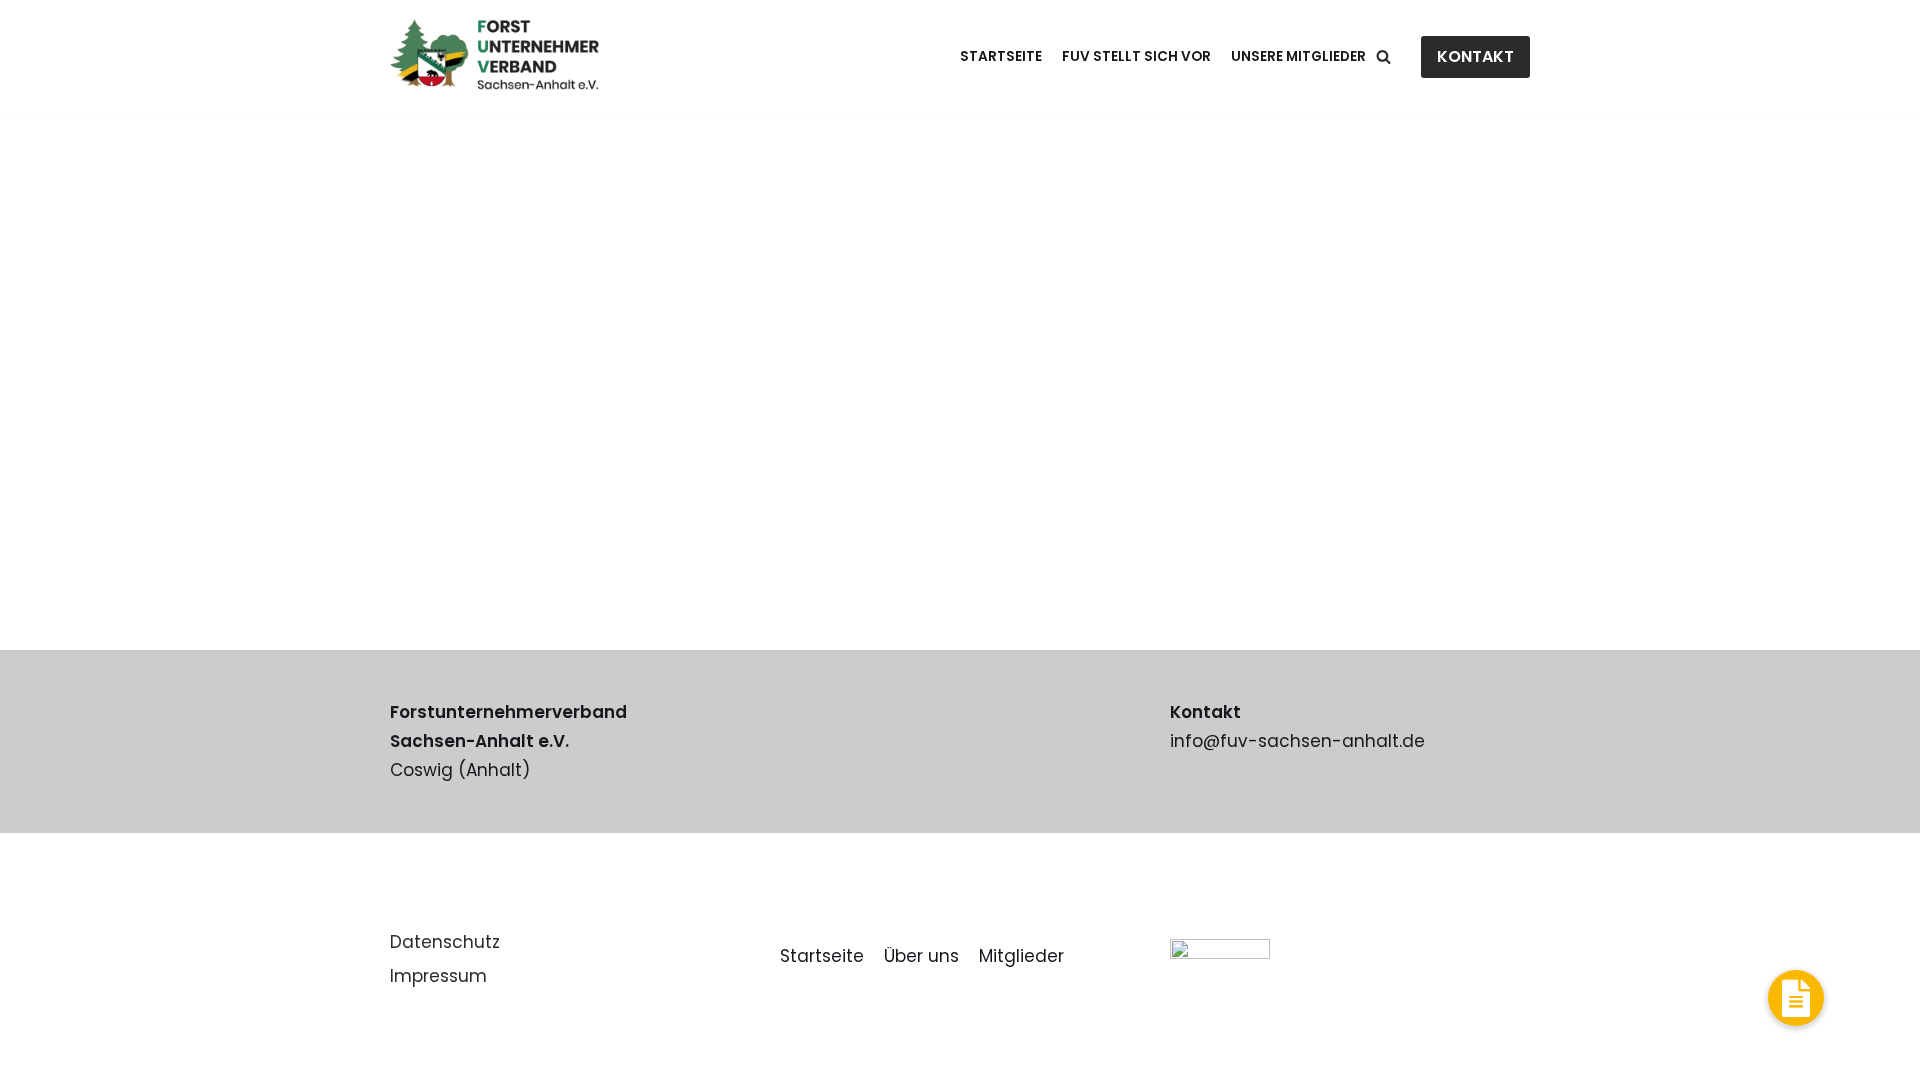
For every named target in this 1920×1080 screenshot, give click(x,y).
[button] (1796, 998)
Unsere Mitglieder (1298, 56)
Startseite (1001, 56)
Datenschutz (445, 942)
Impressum (438, 976)
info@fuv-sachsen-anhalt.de (1297, 741)
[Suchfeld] (1383, 56)
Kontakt (1475, 56)
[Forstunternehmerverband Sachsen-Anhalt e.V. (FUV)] (494, 57)
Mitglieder (1021, 956)
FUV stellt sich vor (1136, 56)
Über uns (921, 956)
